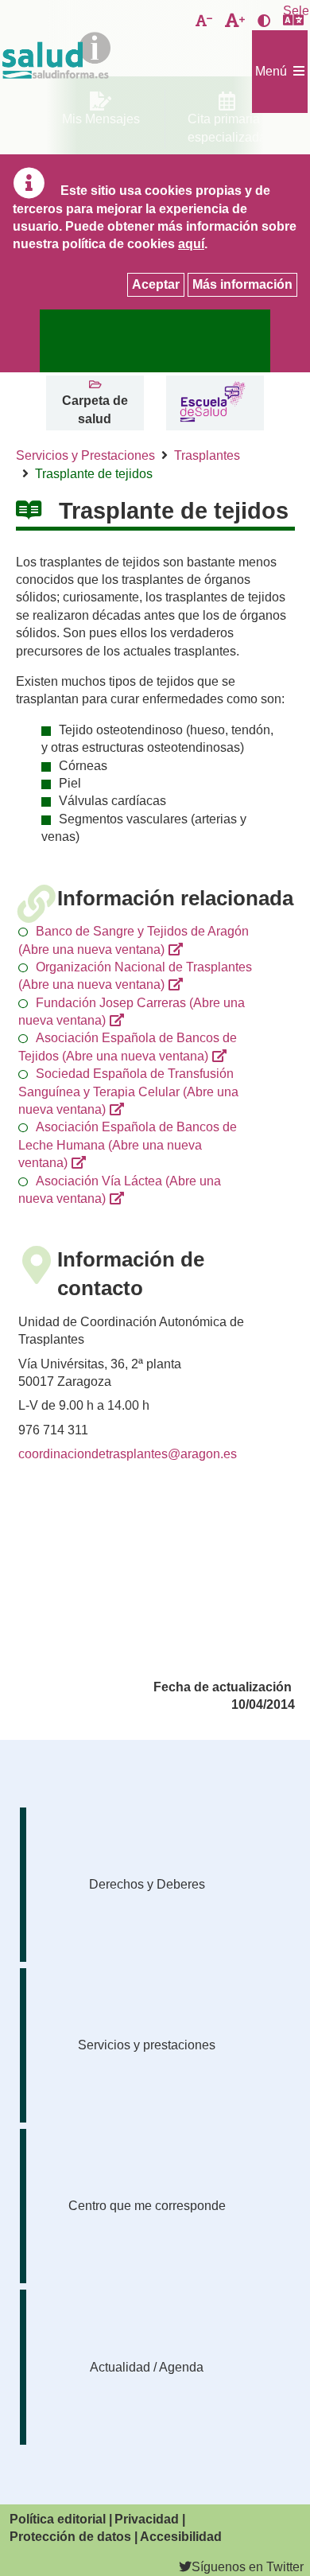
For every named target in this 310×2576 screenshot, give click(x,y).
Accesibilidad (181, 2537)
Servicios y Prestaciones (85, 455)
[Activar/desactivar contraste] (264, 21)
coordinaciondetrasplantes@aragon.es (128, 1454)
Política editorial (58, 2519)
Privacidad (147, 2519)
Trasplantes (207, 455)
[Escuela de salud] (213, 403)
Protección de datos (70, 2537)
